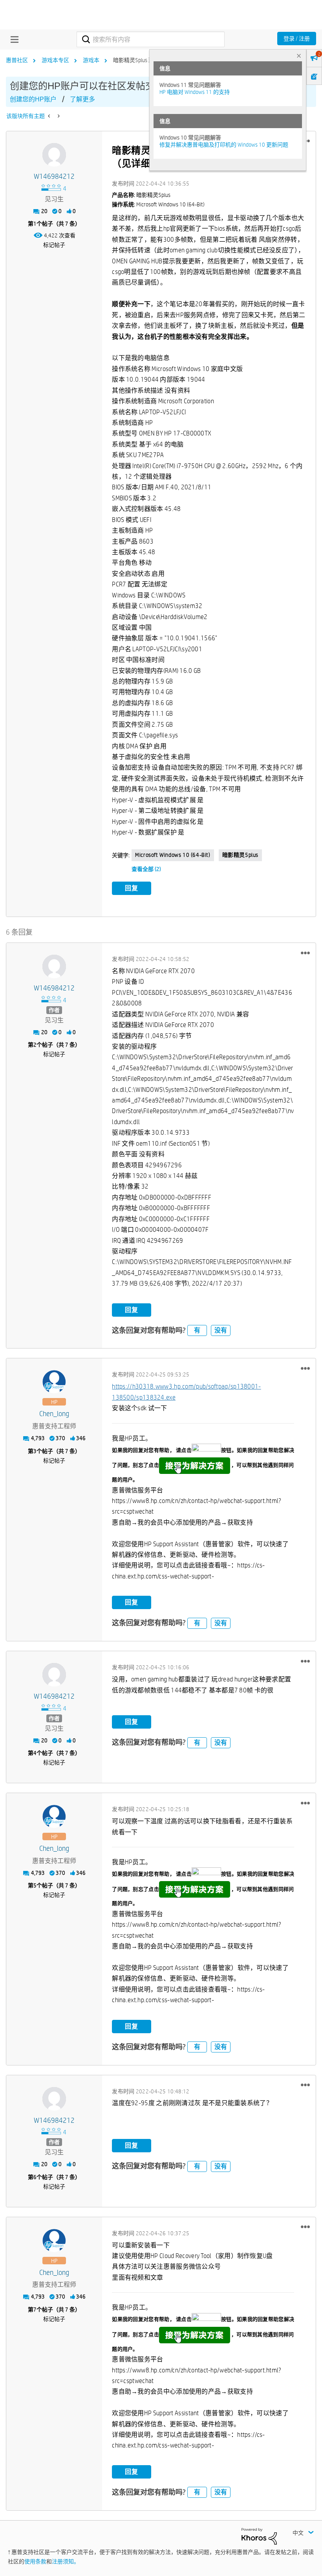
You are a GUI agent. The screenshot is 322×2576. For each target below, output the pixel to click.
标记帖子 (54, 245)
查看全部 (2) (146, 869)
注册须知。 (66, 2561)
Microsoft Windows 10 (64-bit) (173, 855)
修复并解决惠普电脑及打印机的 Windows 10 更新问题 (224, 145)
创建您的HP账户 (33, 99)
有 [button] (197, 1330)
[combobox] (150, 39)
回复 (132, 888)
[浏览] (13, 39)
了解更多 (82, 99)
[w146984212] (54, 155)
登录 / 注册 (297, 39)
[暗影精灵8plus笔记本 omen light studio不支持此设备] (58, 116)
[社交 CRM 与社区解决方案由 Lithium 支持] (259, 2536)
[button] (305, 953)
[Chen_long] (54, 1382)
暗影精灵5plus (240, 855)
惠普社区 (17, 60)
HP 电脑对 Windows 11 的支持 (195, 92)
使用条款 (35, 2561)
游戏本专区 (55, 60)
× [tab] (299, 56)
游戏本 (91, 60)
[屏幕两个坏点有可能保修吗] (50, 116)
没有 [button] (221, 1330)
